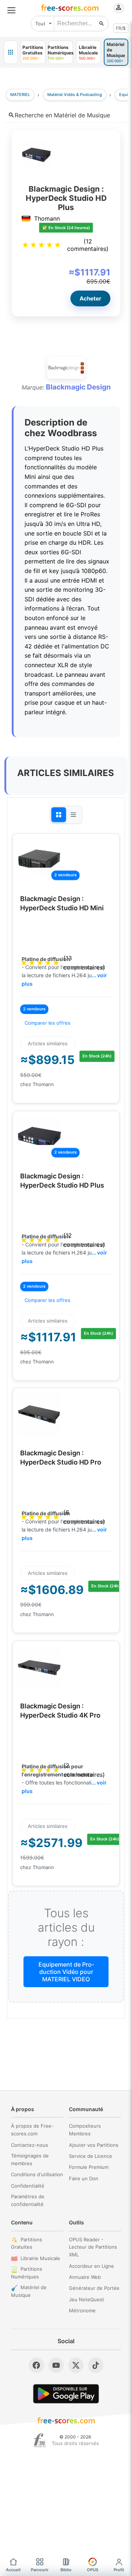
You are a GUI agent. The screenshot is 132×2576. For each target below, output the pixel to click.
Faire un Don (84, 2178)
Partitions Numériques (27, 2273)
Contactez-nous (30, 2145)
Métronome (82, 2310)
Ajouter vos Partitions (94, 2145)
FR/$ (121, 28)
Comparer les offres (47, 1023)
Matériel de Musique (29, 2291)
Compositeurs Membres (85, 2130)
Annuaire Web (85, 2277)
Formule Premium (89, 2167)
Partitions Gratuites (27, 2243)
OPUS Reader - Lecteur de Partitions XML (93, 2247)
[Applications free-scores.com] (11, 52)
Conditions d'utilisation (37, 2174)
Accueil (13, 2570)
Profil (119, 2570)
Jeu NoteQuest (87, 2299)
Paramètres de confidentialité (28, 2200)
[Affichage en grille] (59, 815)
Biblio (66, 2570)
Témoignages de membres (30, 2159)
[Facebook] (36, 2365)
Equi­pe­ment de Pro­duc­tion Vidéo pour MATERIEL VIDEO (66, 1972)
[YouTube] (56, 2365)
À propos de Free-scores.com (32, 2130)
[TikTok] (96, 2365)
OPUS (93, 2570)
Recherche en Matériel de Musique (62, 115)
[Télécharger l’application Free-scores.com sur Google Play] (66, 2394)
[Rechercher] (102, 24)
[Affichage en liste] (73, 815)
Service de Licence (91, 2156)
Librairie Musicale (40, 2258)
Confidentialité (28, 2186)
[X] (76, 2365)
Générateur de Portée (94, 2288)
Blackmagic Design (78, 387)
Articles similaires (48, 1043)
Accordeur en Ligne (91, 2266)
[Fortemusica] (40, 2440)
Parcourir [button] (40, 2570)
